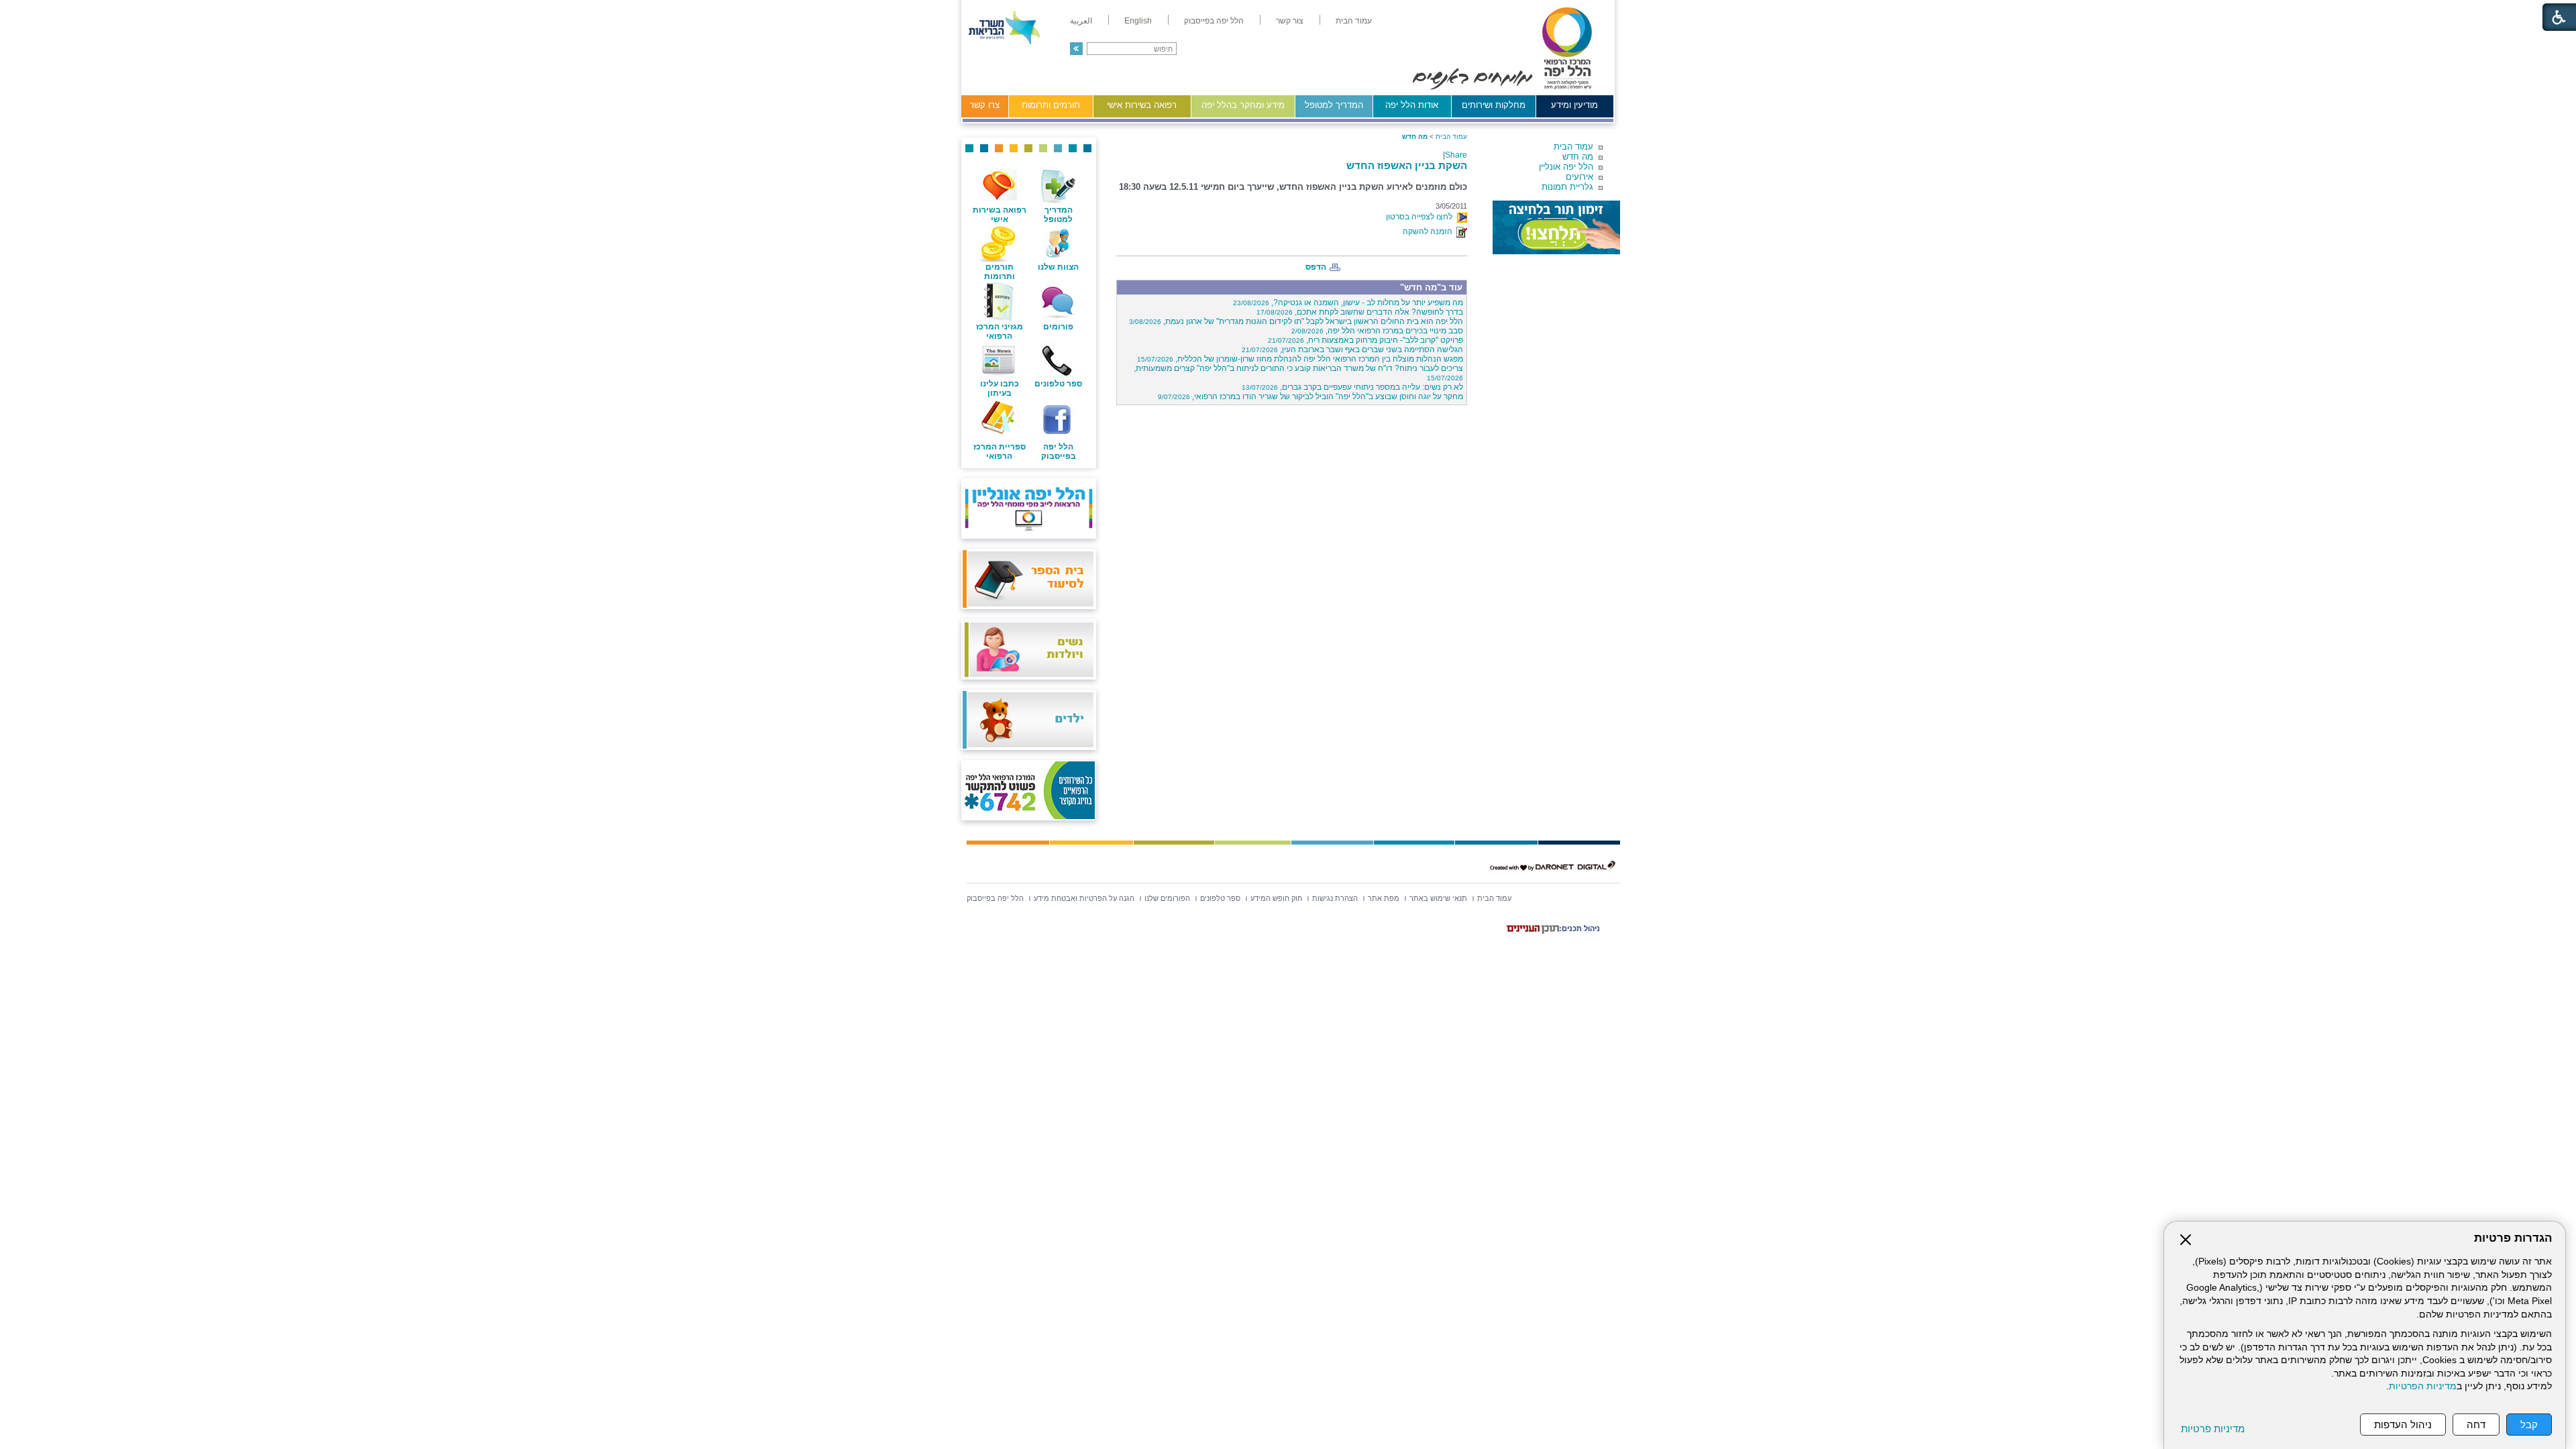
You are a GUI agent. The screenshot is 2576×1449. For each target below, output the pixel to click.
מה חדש (1578, 157)
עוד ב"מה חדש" (1431, 287)
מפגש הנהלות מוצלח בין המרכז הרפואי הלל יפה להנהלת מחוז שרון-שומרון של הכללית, (1300, 359)
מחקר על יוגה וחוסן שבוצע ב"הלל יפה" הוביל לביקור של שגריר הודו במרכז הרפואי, (1310, 396)
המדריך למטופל (1334, 105)
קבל (2529, 1425)
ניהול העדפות (2403, 1425)
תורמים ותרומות (1051, 105)
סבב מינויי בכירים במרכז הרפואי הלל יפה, (1377, 331)
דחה (2476, 1425)
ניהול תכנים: (1579, 928)
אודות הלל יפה (1412, 105)
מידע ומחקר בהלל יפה (1243, 105)
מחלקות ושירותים (1494, 105)
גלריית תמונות (1567, 187)
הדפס (1316, 267)
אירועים (1579, 177)
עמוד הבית (1573, 147)
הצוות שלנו (1058, 267)
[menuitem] (1354, 21)
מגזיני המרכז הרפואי (1000, 331)
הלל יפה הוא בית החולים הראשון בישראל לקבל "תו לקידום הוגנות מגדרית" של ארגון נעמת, (1296, 321)
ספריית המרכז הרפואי (1000, 451)
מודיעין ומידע (1574, 105)
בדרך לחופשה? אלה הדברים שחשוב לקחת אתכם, (1360, 312)
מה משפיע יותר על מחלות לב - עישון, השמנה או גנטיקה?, (1348, 303)
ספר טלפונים (1058, 384)
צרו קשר (984, 105)
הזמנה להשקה (1430, 231)
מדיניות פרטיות (2213, 1429)
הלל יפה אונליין (1566, 167)
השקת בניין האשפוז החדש (1407, 165)
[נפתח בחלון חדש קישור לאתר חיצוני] (1556, 227)
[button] (1076, 49)
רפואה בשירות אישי (1142, 105)
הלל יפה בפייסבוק (1059, 451)
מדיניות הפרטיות (2423, 1386)
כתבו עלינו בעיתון (1000, 388)
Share (1456, 155)
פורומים (1058, 327)
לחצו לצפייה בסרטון (1421, 217)
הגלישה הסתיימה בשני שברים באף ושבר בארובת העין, (1352, 350)
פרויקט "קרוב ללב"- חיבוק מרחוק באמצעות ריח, (1365, 340)
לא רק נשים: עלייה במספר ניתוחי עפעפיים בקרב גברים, (1352, 387)
